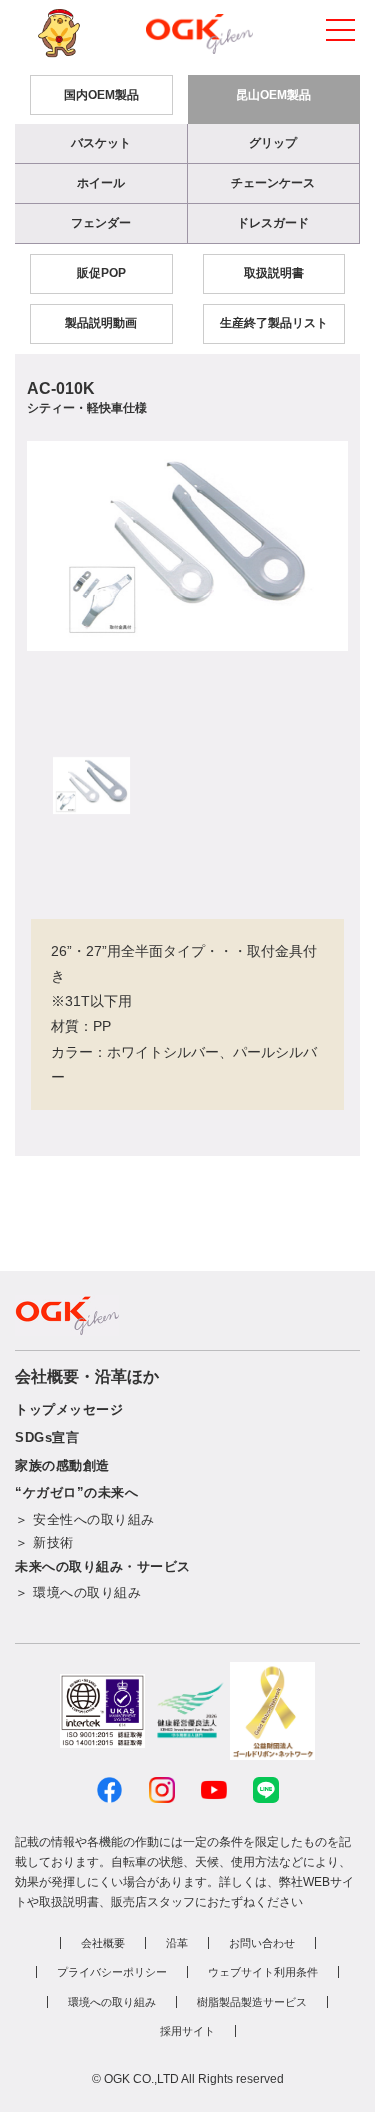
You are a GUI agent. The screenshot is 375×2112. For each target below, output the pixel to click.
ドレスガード (273, 223)
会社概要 (103, 1943)
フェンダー (101, 223)
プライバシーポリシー (112, 1972)
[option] (187, 546)
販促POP (101, 273)
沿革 (177, 1943)
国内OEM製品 (101, 95)
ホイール (101, 183)
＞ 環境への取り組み (78, 1592)
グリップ (273, 143)
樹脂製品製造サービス (252, 2002)
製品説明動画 (101, 323)
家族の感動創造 (62, 1465)
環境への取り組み (112, 2002)
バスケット (101, 143)
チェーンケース (273, 183)
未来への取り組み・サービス (103, 1566)
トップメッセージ (69, 1409)
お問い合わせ (262, 1943)
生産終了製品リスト (274, 323)
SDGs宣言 (47, 1437)
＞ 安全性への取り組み (85, 1519)
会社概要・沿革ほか (87, 1376)
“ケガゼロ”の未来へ (76, 1492)
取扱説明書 (274, 273)
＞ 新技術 (44, 1542)
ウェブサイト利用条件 (263, 1972)
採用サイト (187, 2031)
